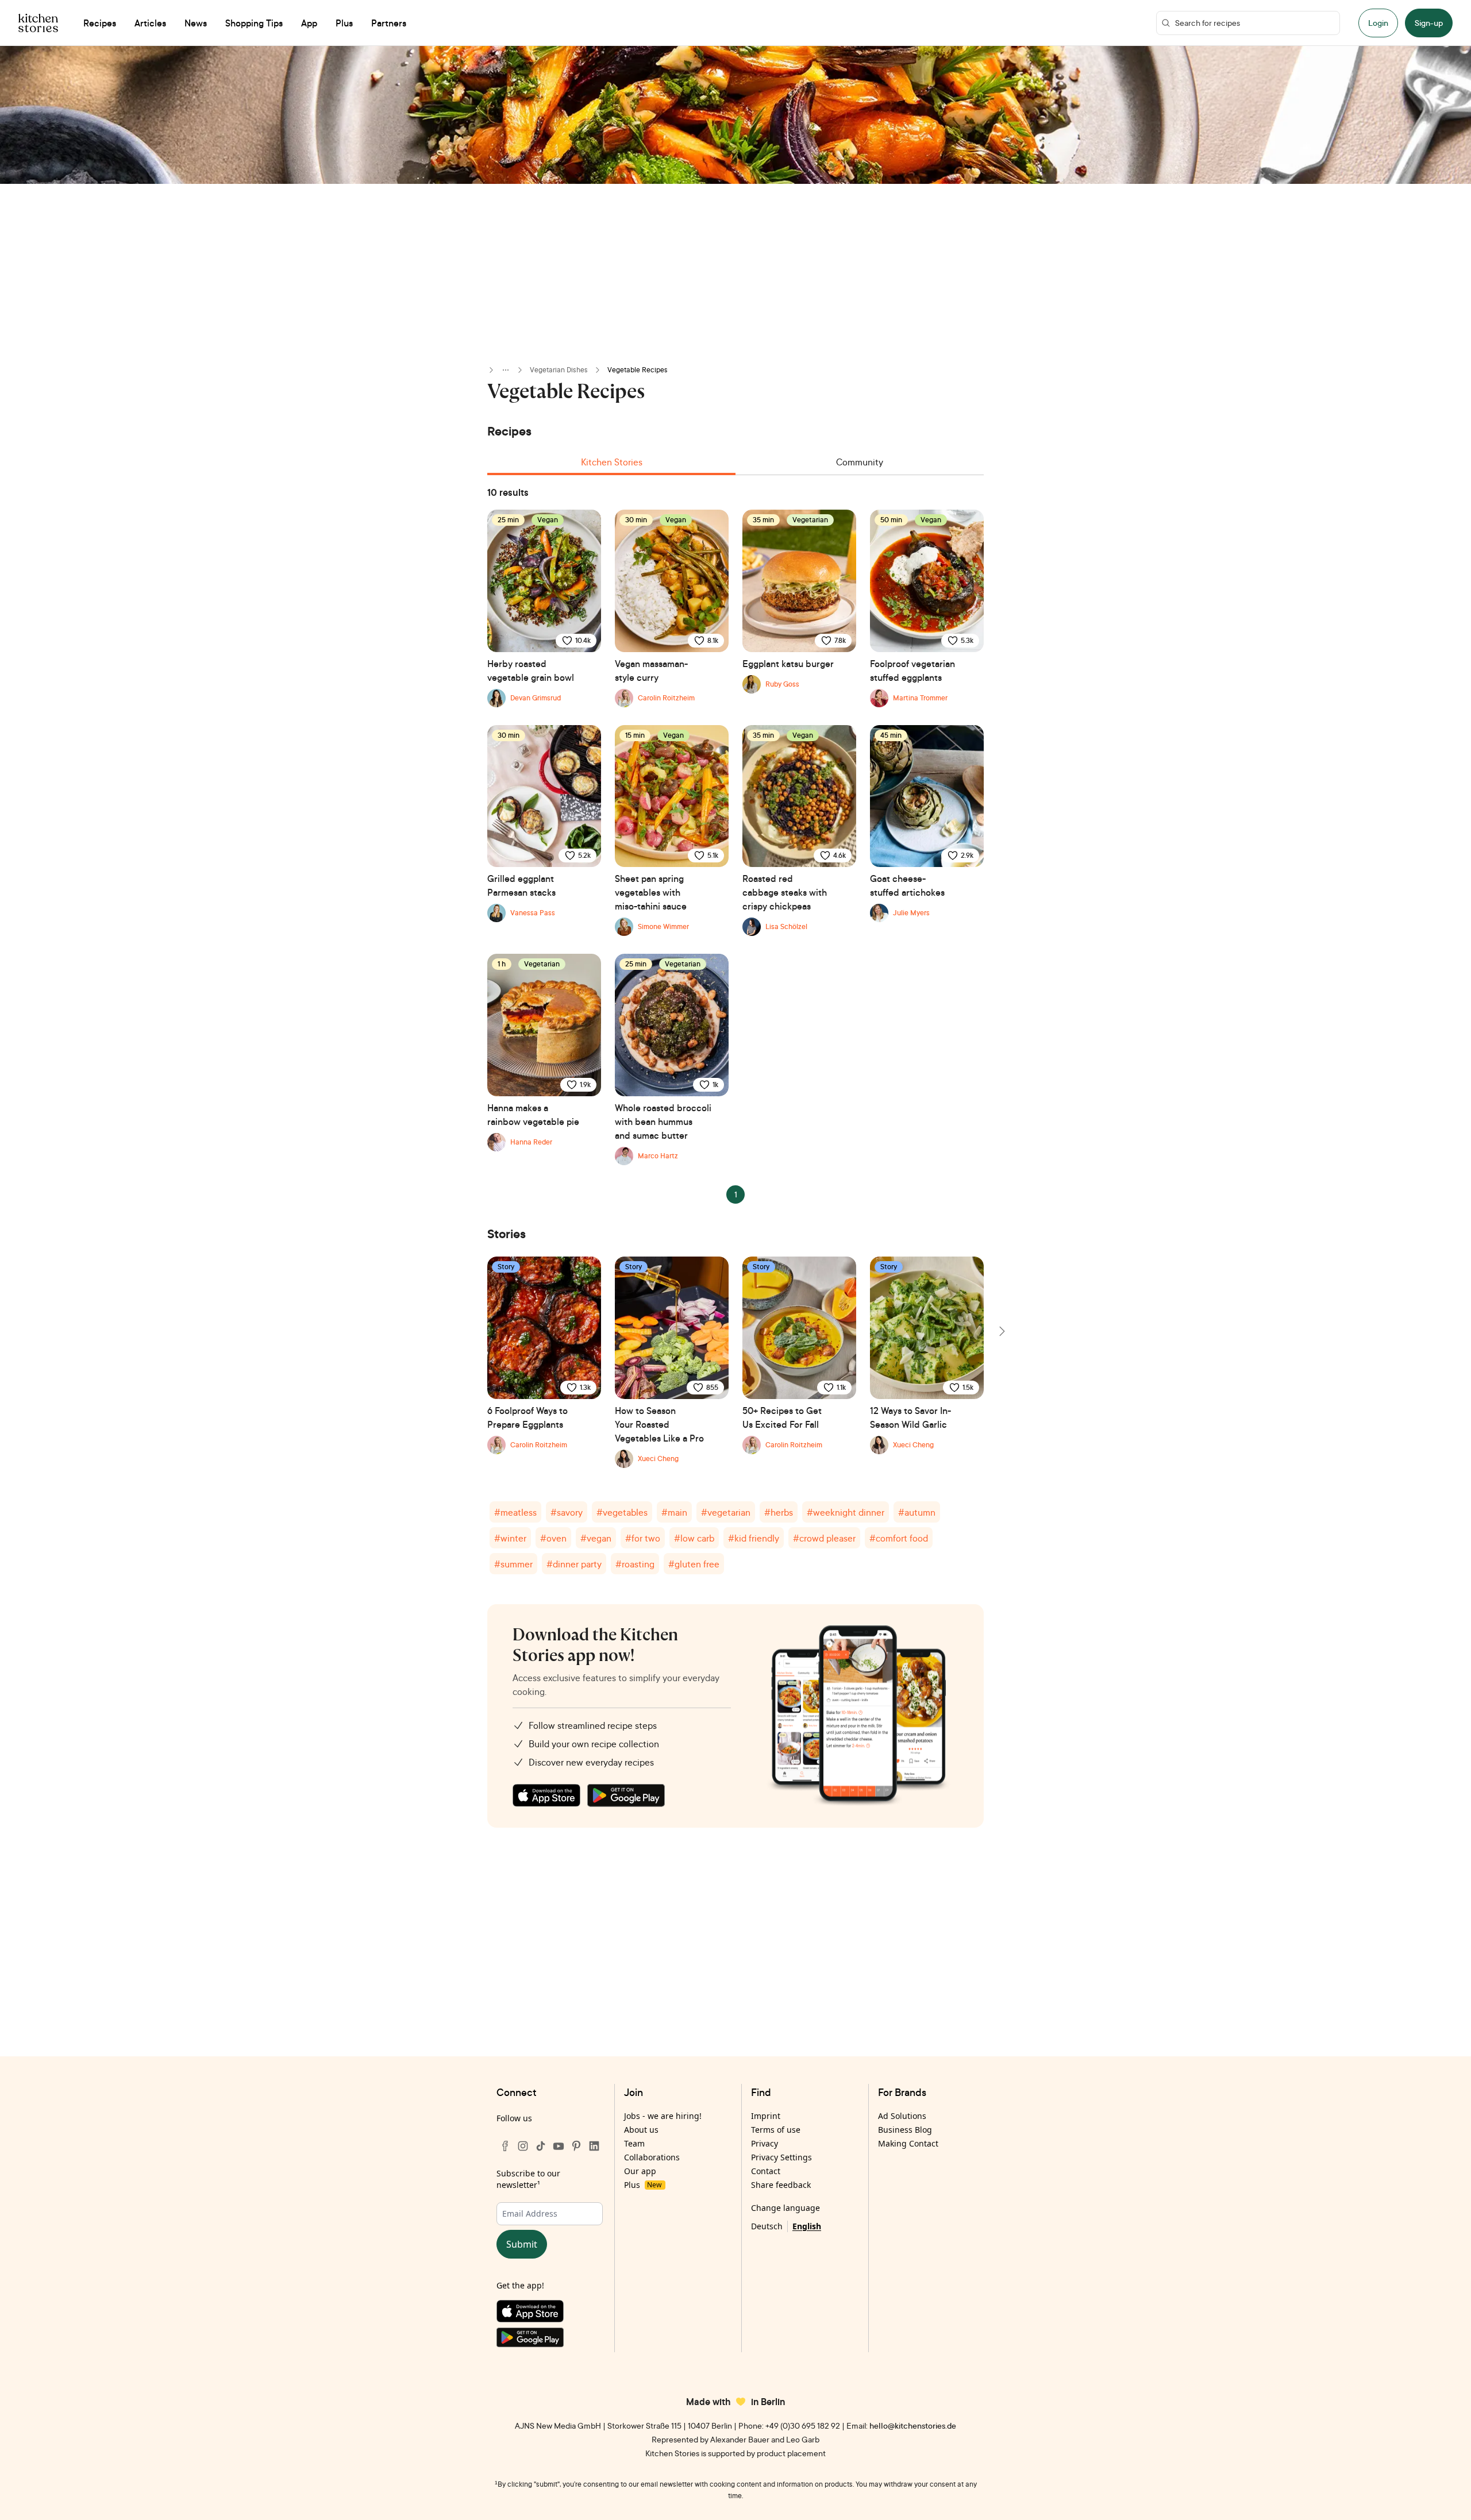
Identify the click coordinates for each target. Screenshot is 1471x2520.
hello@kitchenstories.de (913, 2425)
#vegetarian (726, 1512)
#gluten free (694, 1564)
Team (634, 2143)
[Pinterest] (576, 2146)
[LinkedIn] (594, 2146)
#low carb (694, 1538)
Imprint (766, 2116)
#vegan (596, 1538)
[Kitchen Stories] (38, 23)
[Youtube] (559, 2146)
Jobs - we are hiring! (663, 2116)
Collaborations (652, 2157)
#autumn (917, 1512)
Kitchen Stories (612, 462)
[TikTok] (541, 2146)
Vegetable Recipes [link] (638, 370)
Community (860, 462)
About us (641, 2130)
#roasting (635, 1564)
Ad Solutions (902, 2116)
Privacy (765, 2143)
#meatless (515, 1512)
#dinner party (574, 1564)
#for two (643, 1538)
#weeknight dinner (846, 1512)
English (807, 2226)
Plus (643, 2185)
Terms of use (776, 2130)
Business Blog (905, 2130)
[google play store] (626, 1795)
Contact (766, 2171)
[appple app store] (546, 1795)
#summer (513, 1564)
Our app (640, 2171)
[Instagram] (523, 2146)
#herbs (779, 1512)
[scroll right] (1001, 1331)
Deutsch (767, 2226)
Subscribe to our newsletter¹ (528, 2179)
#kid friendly (754, 1538)
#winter (510, 1538)
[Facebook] (505, 2146)
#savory (567, 1512)
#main (674, 1512)
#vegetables (622, 1512)
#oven (553, 1538)
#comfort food (899, 1538)
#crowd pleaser (824, 1538)
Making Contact (908, 2143)
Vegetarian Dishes (559, 370)
